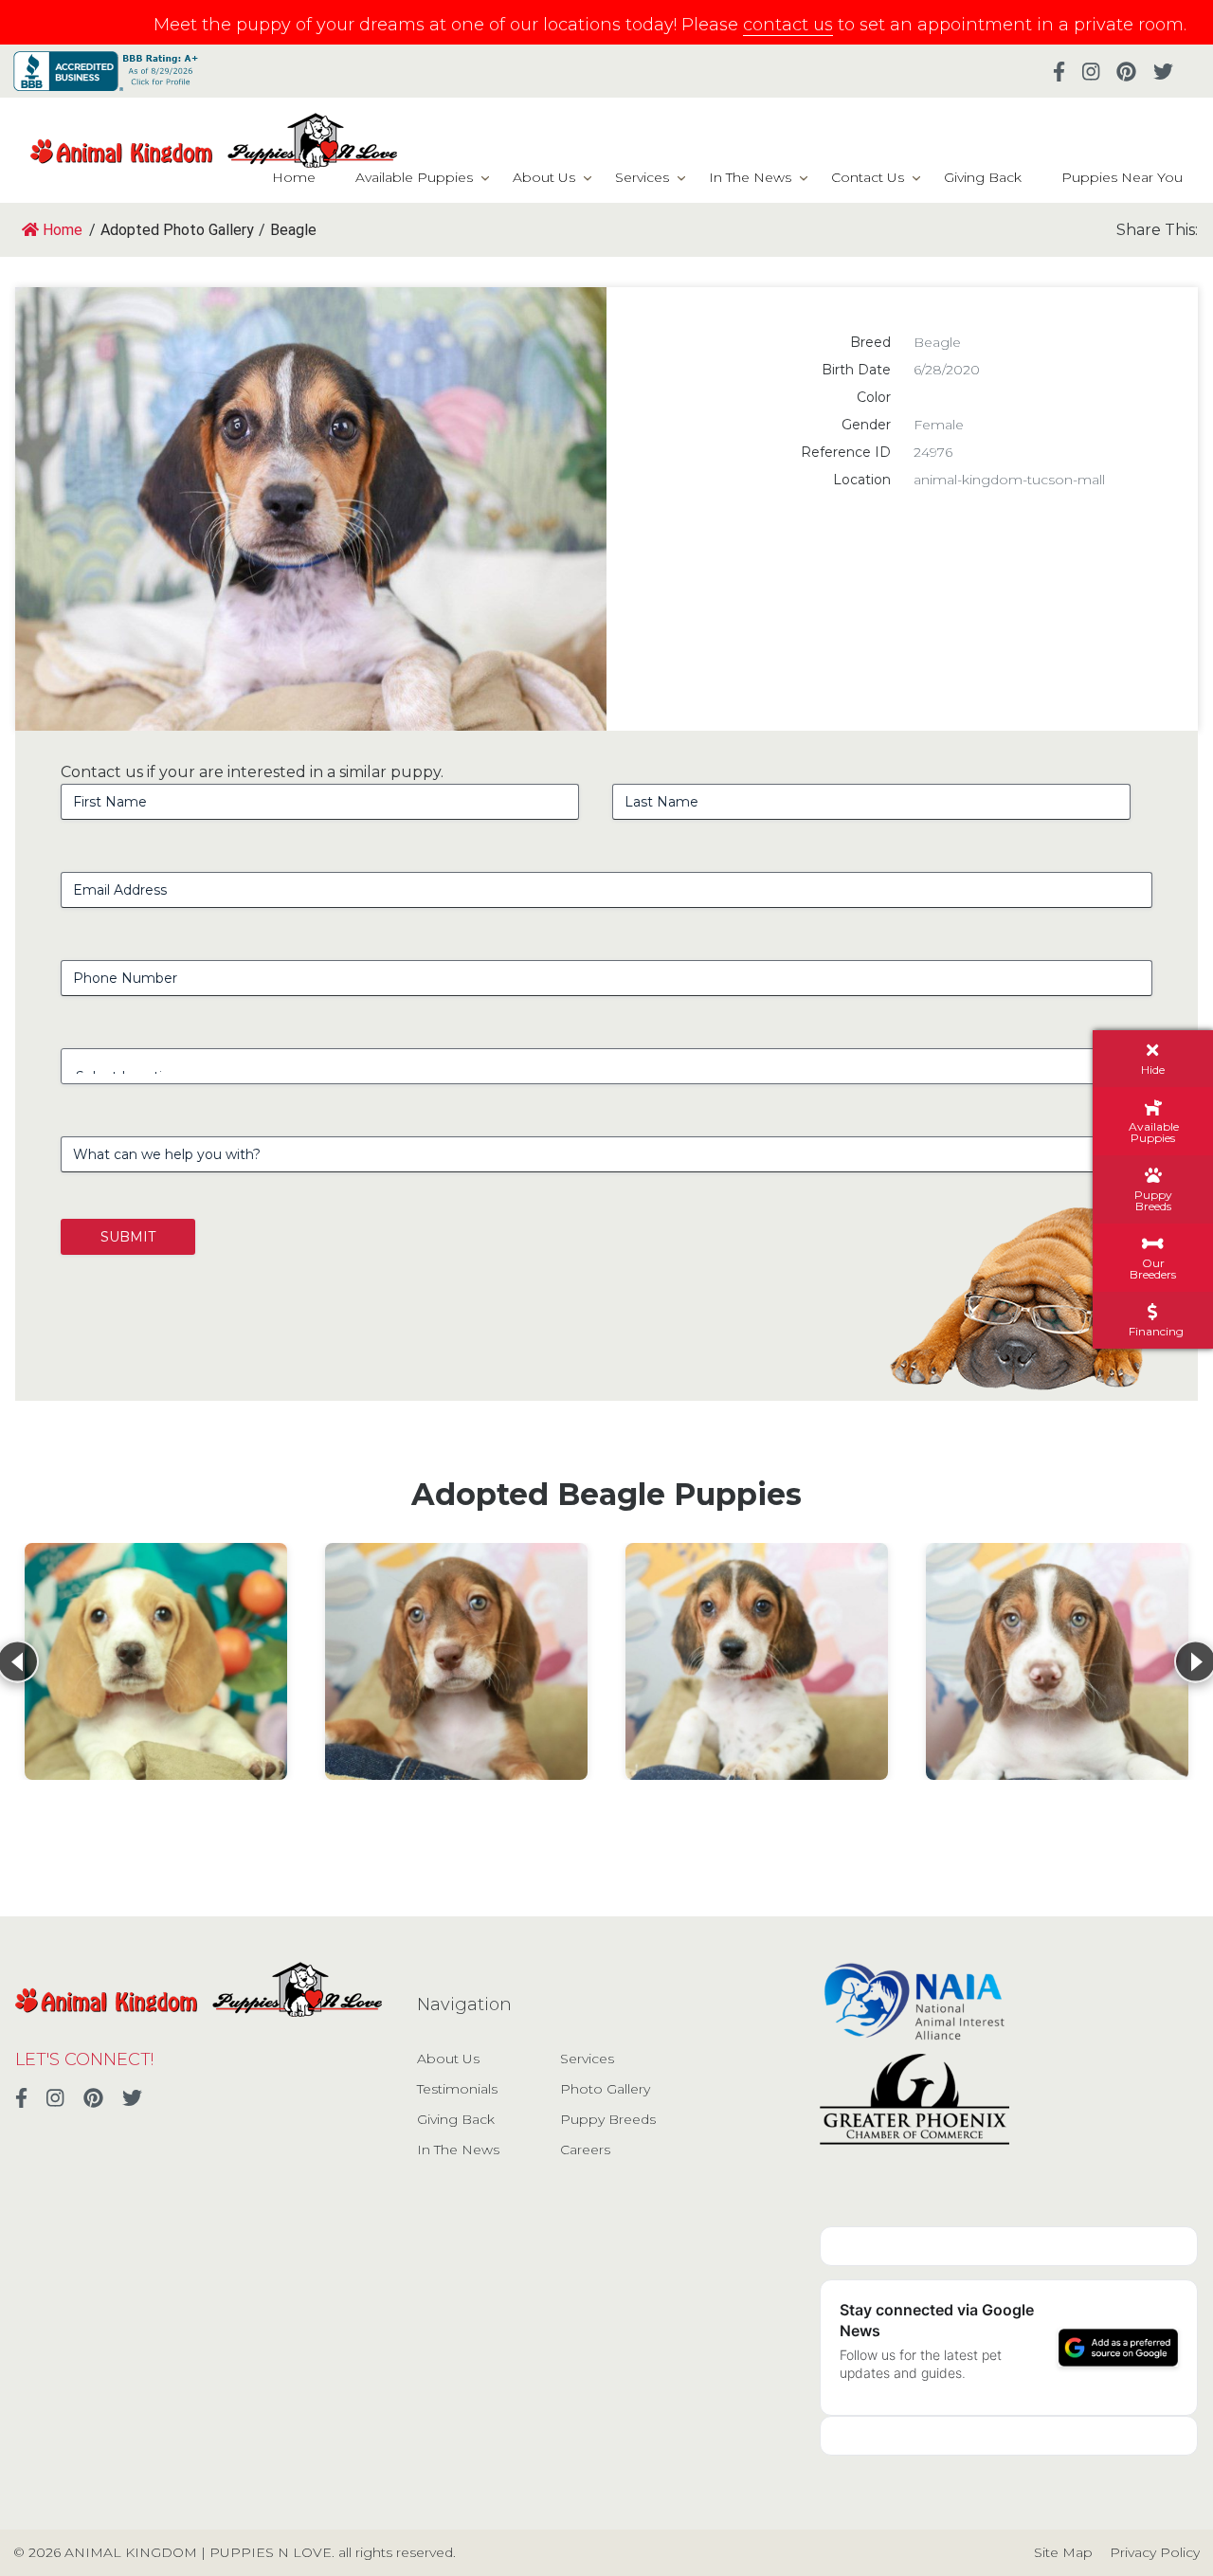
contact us (788, 25)
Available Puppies (414, 177)
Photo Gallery (605, 2089)
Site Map (1063, 2552)
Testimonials (457, 2089)
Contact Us (868, 177)
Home (294, 177)
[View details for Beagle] (156, 1661)
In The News (750, 177)
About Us (544, 177)
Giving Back (983, 177)
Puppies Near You (1122, 177)
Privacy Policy (1155, 2552)
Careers (585, 2150)
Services (642, 177)
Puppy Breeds (608, 2119)
